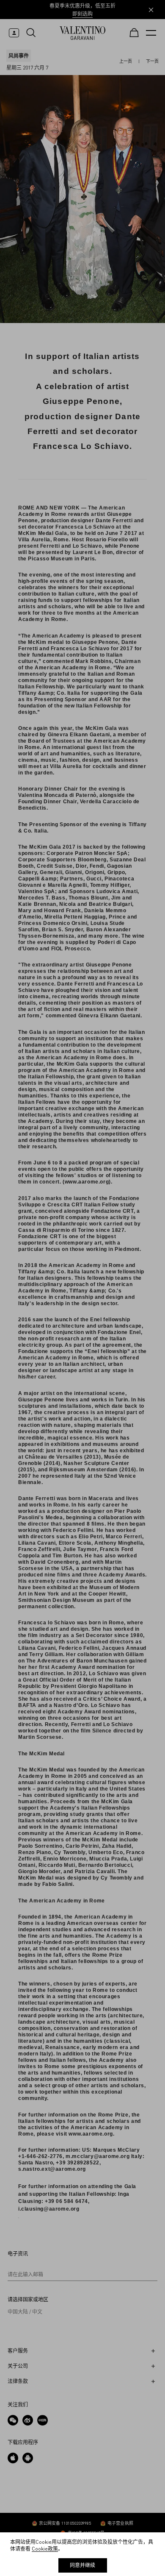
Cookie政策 (45, 2549)
